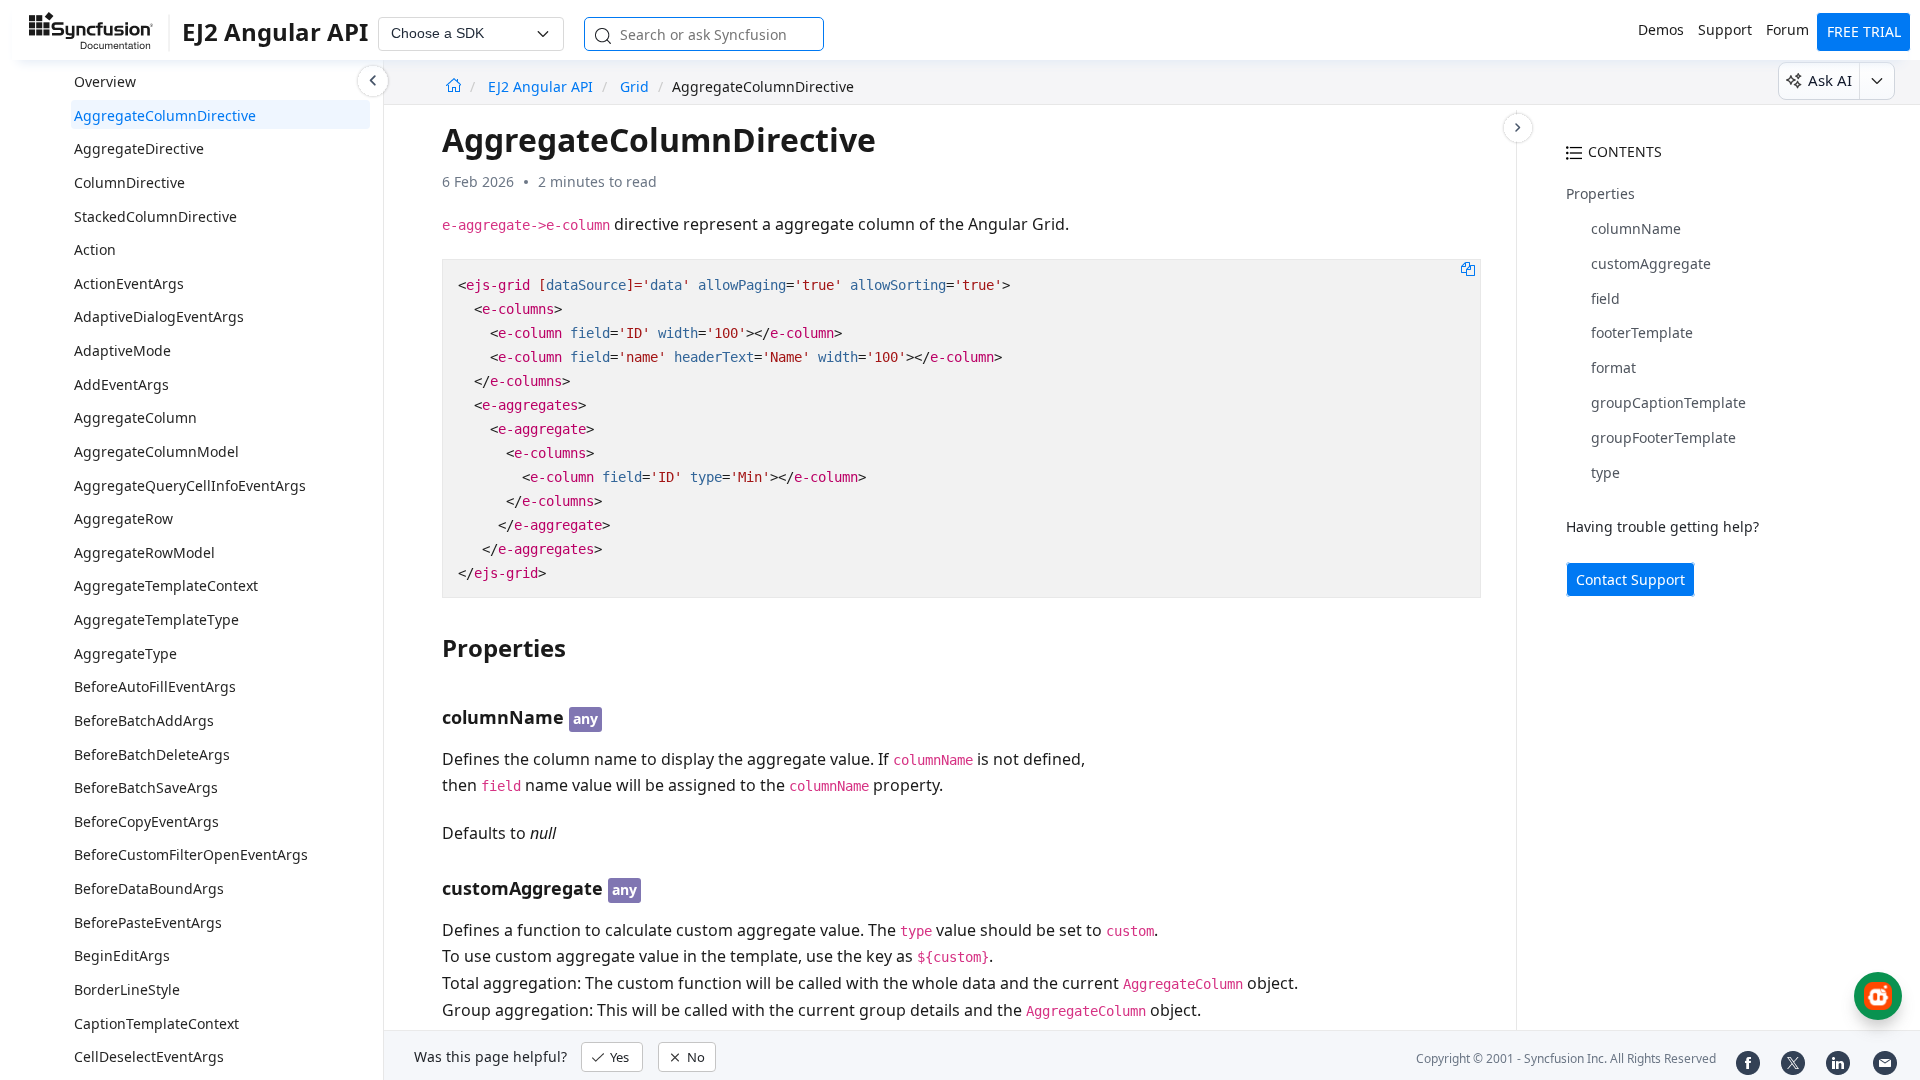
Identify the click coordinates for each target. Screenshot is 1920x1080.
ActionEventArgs (129, 283)
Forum (1787, 29)
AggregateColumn (135, 417)
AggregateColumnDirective (165, 115)
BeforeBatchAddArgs (144, 720)
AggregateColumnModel (156, 451)
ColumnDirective (129, 182)
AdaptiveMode (122, 350)
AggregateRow (123, 518)
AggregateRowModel (144, 552)
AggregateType (125, 653)
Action (95, 249)
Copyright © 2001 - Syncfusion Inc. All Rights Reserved (1566, 1058)
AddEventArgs (121, 384)
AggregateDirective (139, 148)
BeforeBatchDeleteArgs (152, 754)
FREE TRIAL (1864, 31)
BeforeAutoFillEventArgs (155, 686)
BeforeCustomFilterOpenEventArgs (191, 854)
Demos (1661, 29)
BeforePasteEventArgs (148, 922)
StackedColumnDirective (155, 216)
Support (1725, 29)
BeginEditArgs (122, 955)
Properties (1600, 193)
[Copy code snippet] (1468, 268)
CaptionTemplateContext (156, 1023)
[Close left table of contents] (373, 81)
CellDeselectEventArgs (149, 1056)
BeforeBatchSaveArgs (146, 787)
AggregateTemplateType (156, 619)
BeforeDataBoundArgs (149, 888)
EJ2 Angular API (542, 86)
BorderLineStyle (127, 989)
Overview (105, 81)
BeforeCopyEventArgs (146, 821)
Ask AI (1830, 80)
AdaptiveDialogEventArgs (159, 316)
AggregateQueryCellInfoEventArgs (190, 485)
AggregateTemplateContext (166, 585)
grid (634, 86)
